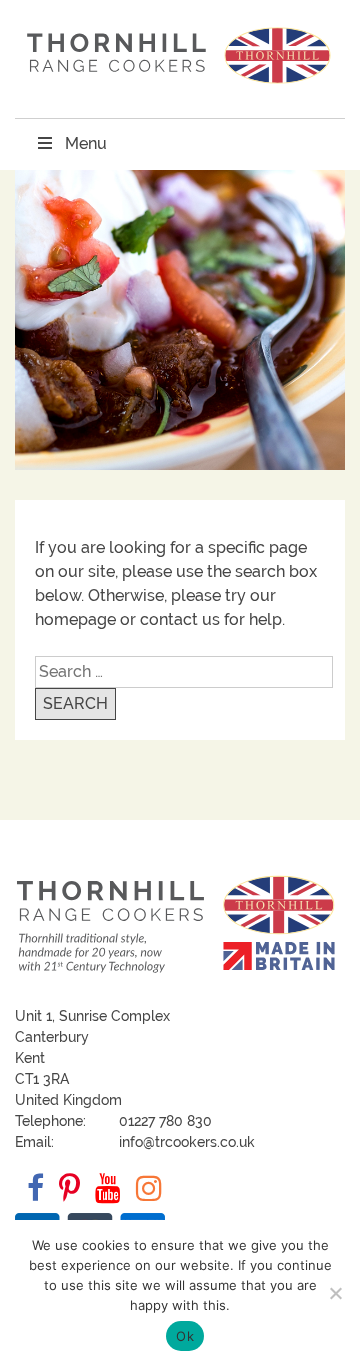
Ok (185, 1336)
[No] (335, 1293)
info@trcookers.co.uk (187, 1142)
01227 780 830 (165, 1121)
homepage (75, 619)
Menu (86, 143)
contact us (180, 619)
